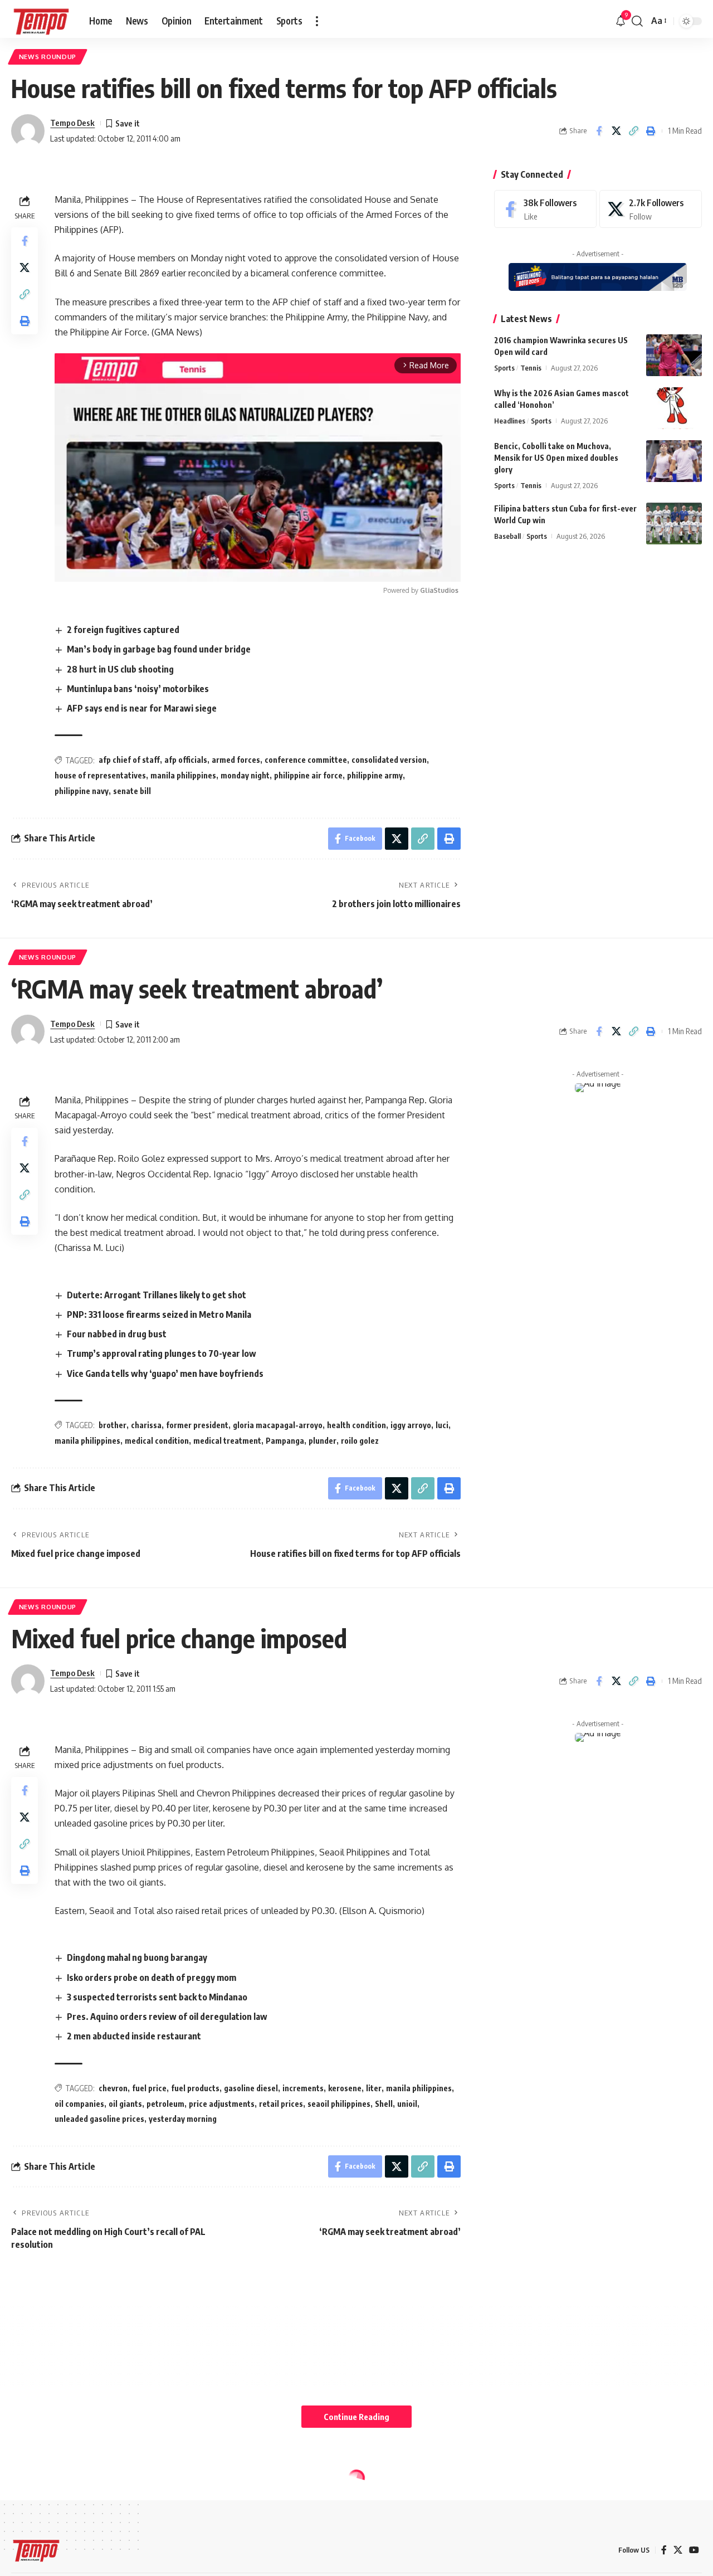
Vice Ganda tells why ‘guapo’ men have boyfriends (165, 1374)
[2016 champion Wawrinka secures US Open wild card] (674, 355)
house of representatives (100, 775)
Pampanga (285, 1441)
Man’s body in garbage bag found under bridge (159, 649)
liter (374, 2088)
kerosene (345, 2088)
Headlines (510, 421)
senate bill (132, 791)
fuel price (149, 2088)
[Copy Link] (633, 131)
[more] (317, 21)
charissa (146, 1425)
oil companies (79, 2104)
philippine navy (82, 791)
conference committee (306, 760)
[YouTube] (694, 2550)
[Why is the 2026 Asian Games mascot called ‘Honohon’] (674, 408)
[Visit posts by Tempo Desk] (28, 131)
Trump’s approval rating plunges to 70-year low (162, 1353)
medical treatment (227, 1441)
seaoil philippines (339, 2104)
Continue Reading (356, 2417)
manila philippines (183, 775)
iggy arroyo (411, 1425)
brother (113, 1425)
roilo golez (360, 1441)
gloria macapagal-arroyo (278, 1425)
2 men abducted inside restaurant (134, 2036)
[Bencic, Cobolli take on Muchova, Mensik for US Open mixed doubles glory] (674, 461)
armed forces (236, 760)
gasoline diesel (251, 2088)
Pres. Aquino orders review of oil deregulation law (167, 2017)
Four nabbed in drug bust (117, 1334)
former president (197, 1425)
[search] (637, 21)
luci (442, 1425)
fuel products (195, 2088)
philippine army (375, 775)
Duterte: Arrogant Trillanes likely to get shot (157, 1295)
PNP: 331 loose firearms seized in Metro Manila (159, 1314)
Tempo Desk (72, 123)
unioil (407, 2104)
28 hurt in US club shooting (120, 669)
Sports (504, 368)
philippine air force (308, 775)
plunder (323, 1441)
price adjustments (222, 2104)
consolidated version (389, 760)
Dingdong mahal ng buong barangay (137, 1957)
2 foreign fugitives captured (123, 630)
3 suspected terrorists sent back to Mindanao (157, 1997)
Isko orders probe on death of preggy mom (152, 1978)
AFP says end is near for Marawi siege (142, 708)
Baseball (507, 536)
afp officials (186, 760)
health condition (356, 1425)
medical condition (157, 1441)
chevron (113, 2088)
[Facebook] (545, 209)
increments (303, 2088)
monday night (245, 775)
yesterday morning (183, 2119)
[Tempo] (41, 21)
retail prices (281, 2104)
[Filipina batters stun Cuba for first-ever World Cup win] (674, 524)
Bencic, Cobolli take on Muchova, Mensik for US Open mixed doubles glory (556, 458)
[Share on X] (616, 131)
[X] (651, 209)
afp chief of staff (129, 760)
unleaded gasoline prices (99, 2119)
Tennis (531, 368)
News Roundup (48, 57)
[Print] (651, 131)
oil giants (125, 2104)
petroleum (165, 2104)
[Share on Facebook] (599, 131)
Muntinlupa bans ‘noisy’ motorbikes (138, 689)
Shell (384, 2104)
